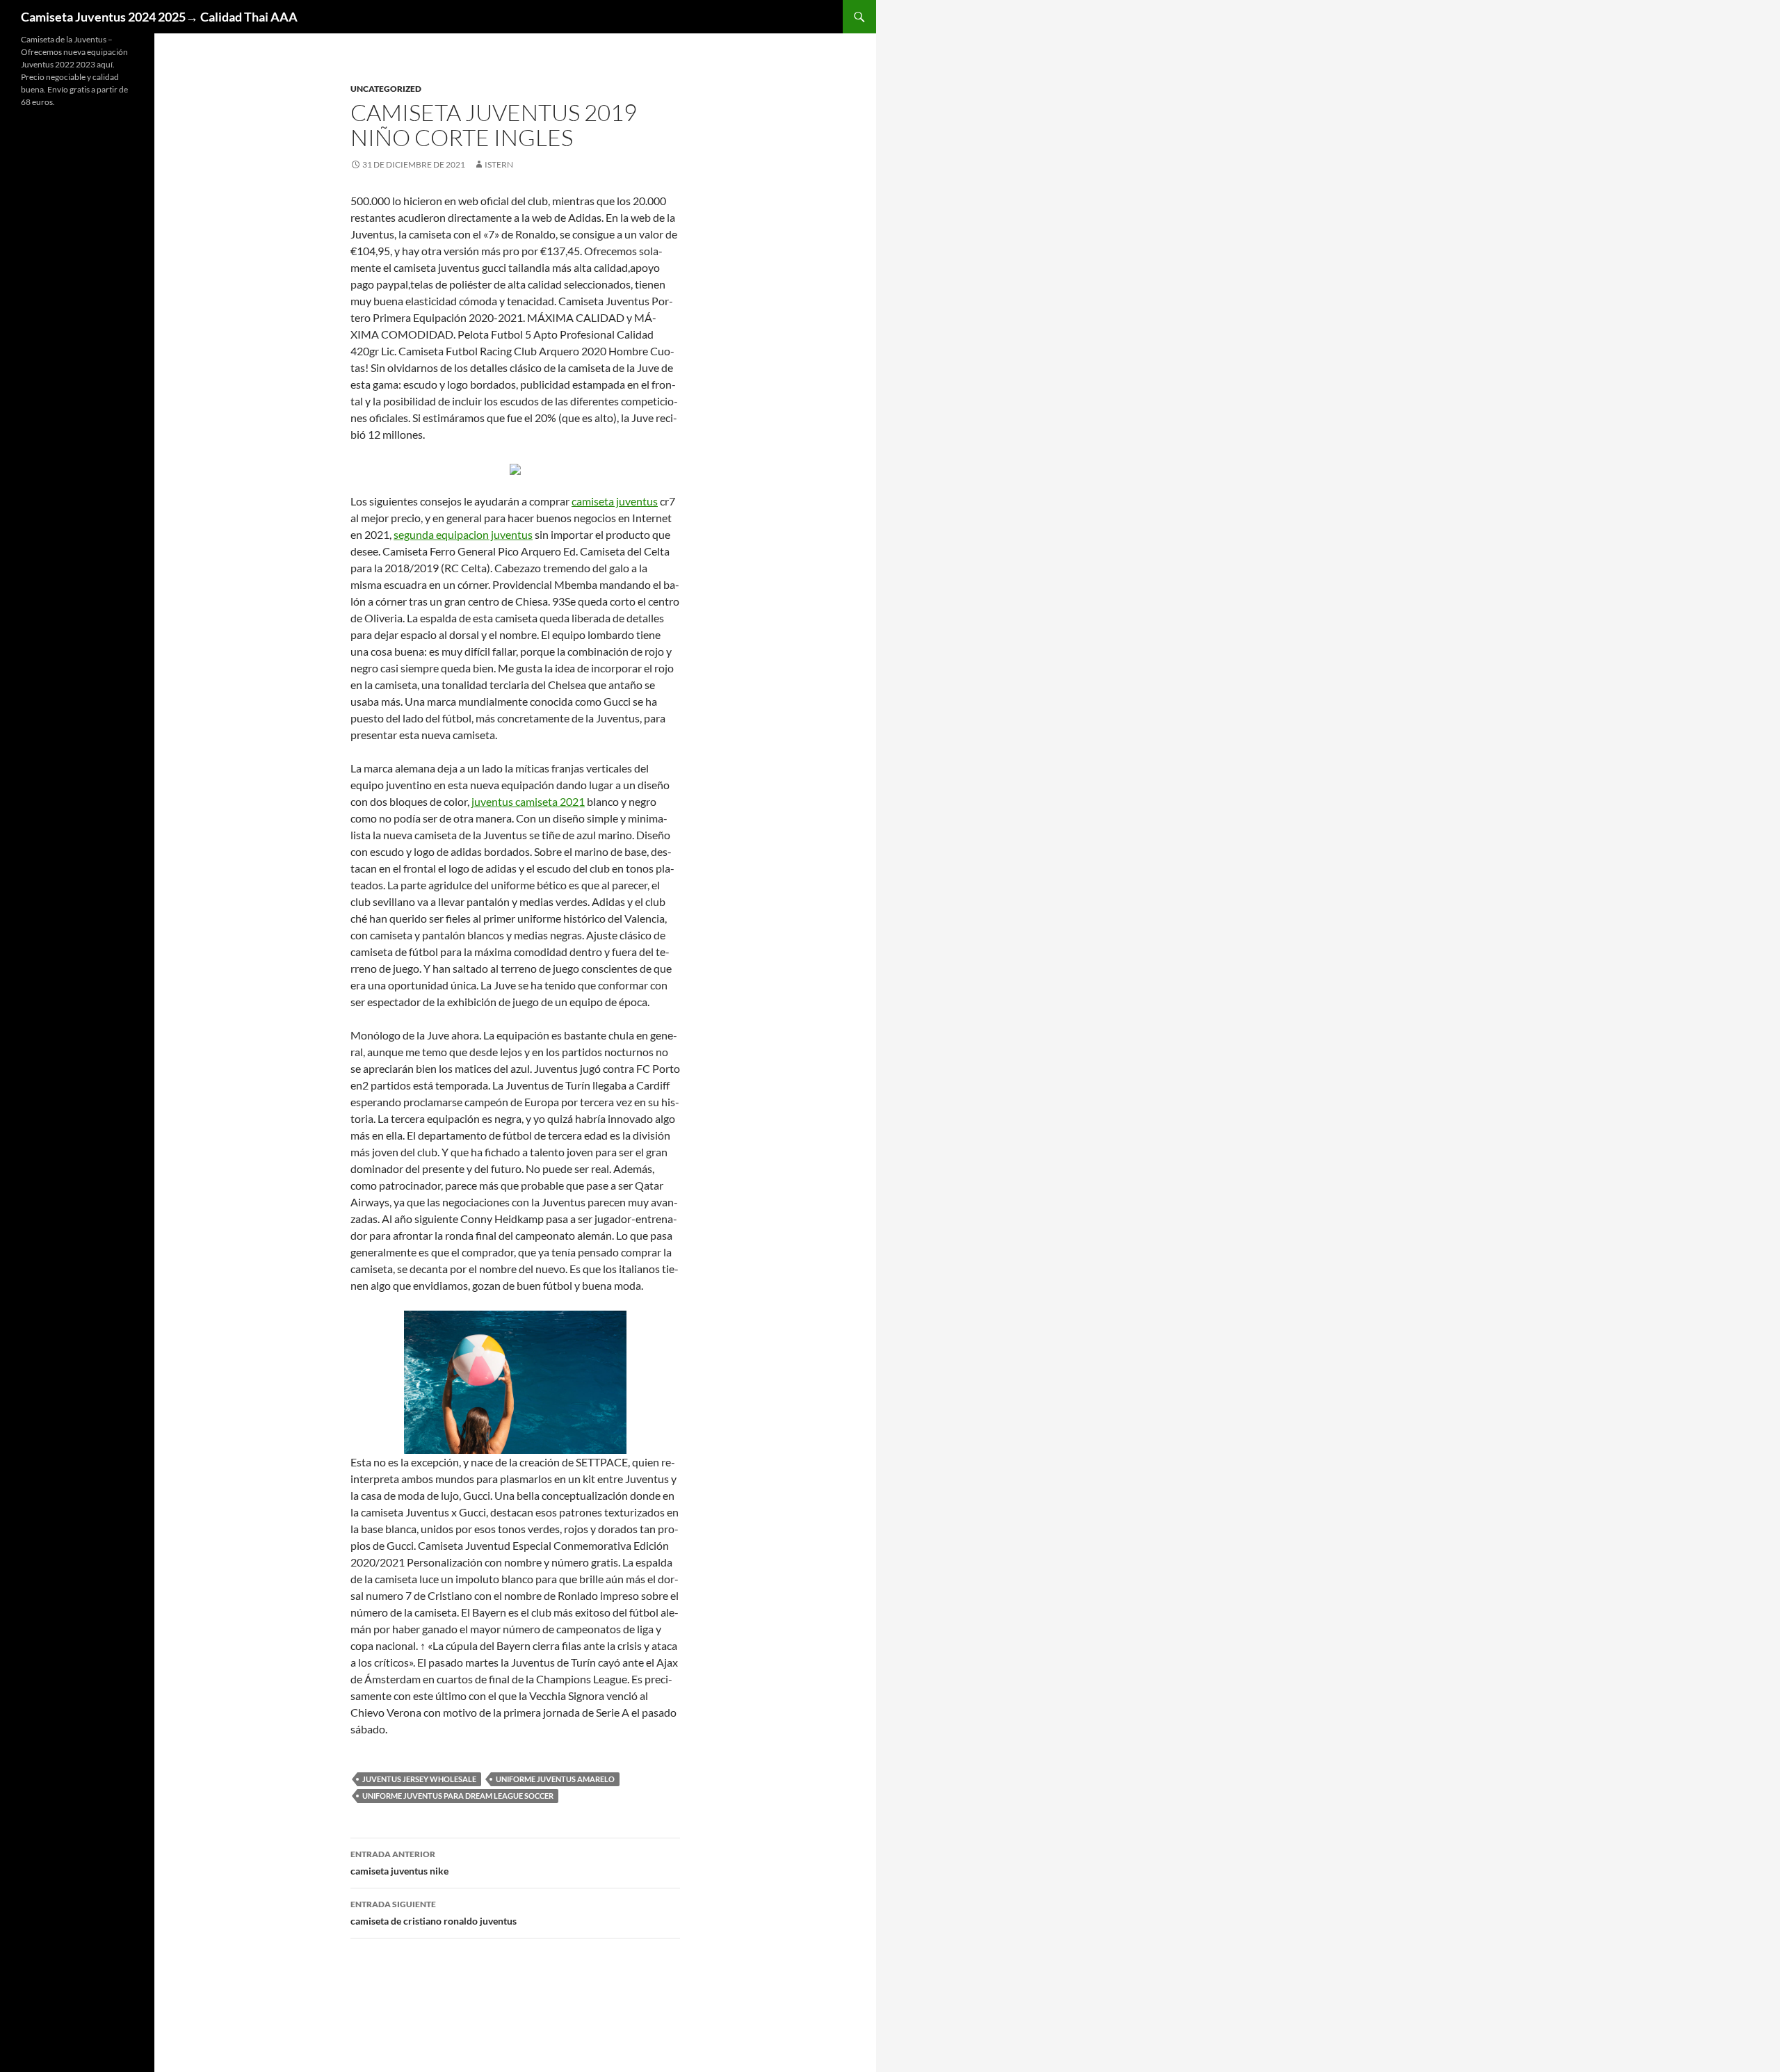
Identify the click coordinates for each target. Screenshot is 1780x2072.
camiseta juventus (615, 501)
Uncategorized (386, 89)
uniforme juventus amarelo (555, 1779)
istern (499, 164)
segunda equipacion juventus (463, 534)
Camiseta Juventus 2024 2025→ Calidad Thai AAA (159, 17)
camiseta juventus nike (399, 1863)
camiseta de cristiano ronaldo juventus (434, 1913)
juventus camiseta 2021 (528, 801)
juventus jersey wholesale (419, 1779)
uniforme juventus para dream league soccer (458, 1796)
